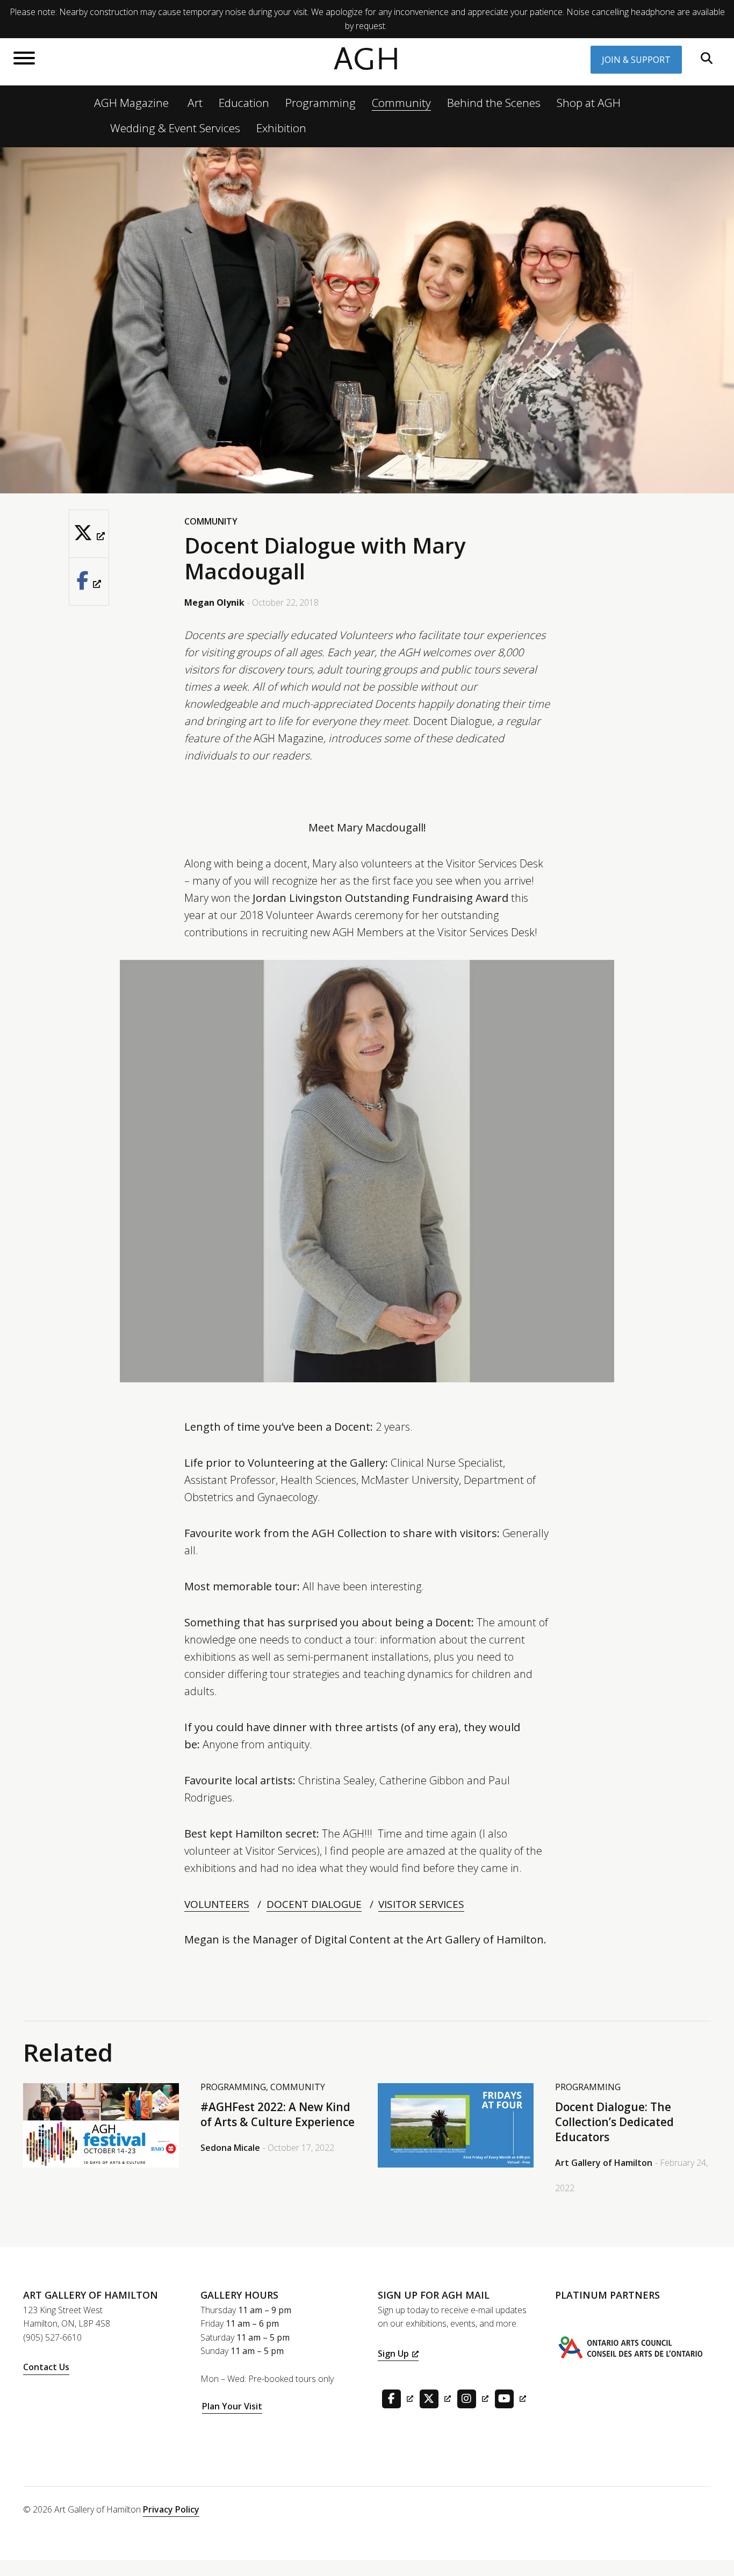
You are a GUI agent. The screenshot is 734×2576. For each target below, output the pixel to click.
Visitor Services (421, 1904)
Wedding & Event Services (175, 128)
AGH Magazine (131, 103)
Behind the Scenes (494, 103)
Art (195, 103)
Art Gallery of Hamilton (604, 2163)
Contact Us (46, 2367)
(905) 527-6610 (52, 2337)
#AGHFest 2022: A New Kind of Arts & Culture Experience (278, 2114)
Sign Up (393, 2353)
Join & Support (636, 60)
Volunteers (217, 1904)
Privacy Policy (171, 2509)
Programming (321, 103)
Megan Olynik (214, 602)
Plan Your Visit (232, 2406)
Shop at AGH (589, 103)
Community (401, 103)
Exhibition (281, 128)
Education (244, 103)
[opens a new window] (89, 533)
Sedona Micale (230, 2148)
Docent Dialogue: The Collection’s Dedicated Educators (614, 2122)
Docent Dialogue (314, 1904)
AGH (367, 59)
